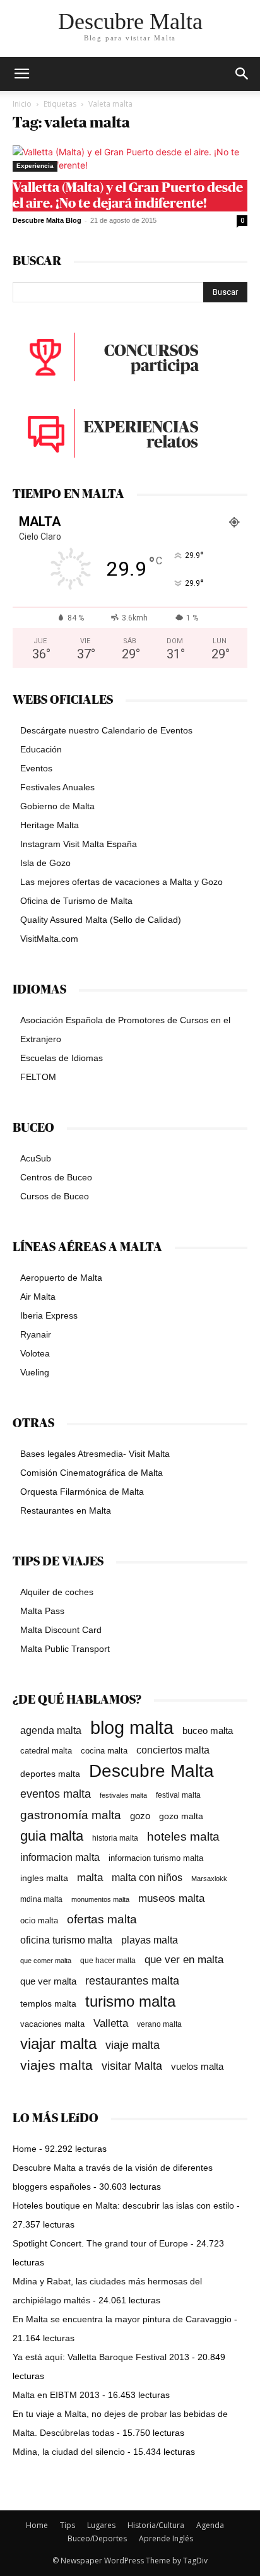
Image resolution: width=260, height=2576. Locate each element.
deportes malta (50, 1774)
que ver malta (48, 1981)
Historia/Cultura (156, 2525)
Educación (41, 749)
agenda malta (51, 1730)
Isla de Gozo (45, 863)
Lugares (101, 2525)
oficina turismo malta (66, 1940)
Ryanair (36, 1334)
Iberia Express (49, 1315)
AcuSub (36, 1158)
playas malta (150, 1940)
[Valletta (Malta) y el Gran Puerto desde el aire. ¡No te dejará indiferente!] (130, 158)
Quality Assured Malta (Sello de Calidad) (101, 920)
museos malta (171, 1898)
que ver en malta (184, 1960)
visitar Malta (132, 2066)
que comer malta (46, 1961)
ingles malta (44, 1878)
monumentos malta (100, 1899)
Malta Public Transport (65, 1649)
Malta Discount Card (61, 1630)
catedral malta (46, 1751)
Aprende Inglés (166, 2538)
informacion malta (60, 1857)
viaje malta (133, 2045)
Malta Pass (42, 1611)
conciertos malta (173, 1750)
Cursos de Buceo (55, 1196)
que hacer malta (108, 1961)
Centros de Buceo (56, 1177)
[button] (242, 74)
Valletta (111, 2023)
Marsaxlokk (209, 1879)
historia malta (115, 1838)
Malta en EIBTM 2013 (56, 2395)
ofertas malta (102, 1919)
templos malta (48, 2003)
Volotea (35, 1353)
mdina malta (41, 1899)
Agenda (210, 2525)
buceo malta (208, 1730)
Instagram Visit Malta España (79, 844)
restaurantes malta (132, 1980)
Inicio (22, 104)
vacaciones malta (52, 2024)
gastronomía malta (71, 1815)
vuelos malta (197, 2066)
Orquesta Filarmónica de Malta (82, 1492)
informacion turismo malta (156, 1858)
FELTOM (38, 1077)
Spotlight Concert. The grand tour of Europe (100, 2243)
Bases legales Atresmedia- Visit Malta (95, 1454)
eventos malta (56, 1794)
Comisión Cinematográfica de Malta (92, 1473)
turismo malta (130, 2001)
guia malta (52, 1836)
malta (90, 1877)
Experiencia (35, 166)
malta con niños (147, 1877)
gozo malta (181, 1816)
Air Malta (38, 1297)
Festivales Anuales (57, 787)
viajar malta (58, 2044)
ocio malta (39, 1920)
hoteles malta (183, 1837)
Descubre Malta (151, 1771)
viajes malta (56, 2065)
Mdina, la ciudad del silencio (69, 2452)
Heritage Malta (50, 825)
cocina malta (104, 1751)
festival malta (178, 1795)
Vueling (35, 1372)
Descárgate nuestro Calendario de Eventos (106, 730)
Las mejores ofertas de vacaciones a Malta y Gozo (121, 882)
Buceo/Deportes (97, 2538)
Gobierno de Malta (57, 806)
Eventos (36, 768)
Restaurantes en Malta (66, 1511)
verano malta (159, 2024)
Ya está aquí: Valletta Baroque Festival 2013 (101, 2357)
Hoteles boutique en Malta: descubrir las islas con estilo (123, 2205)
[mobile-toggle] (21, 74)
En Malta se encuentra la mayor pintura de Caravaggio (122, 2319)
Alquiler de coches (57, 1592)
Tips (68, 2525)
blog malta (132, 1727)
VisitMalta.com (49, 939)
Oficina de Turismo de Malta (76, 901)
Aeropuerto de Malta (61, 1278)
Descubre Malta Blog (47, 220)
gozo (140, 1816)
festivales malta (123, 1795)
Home (25, 2149)
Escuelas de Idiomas (62, 1058)
